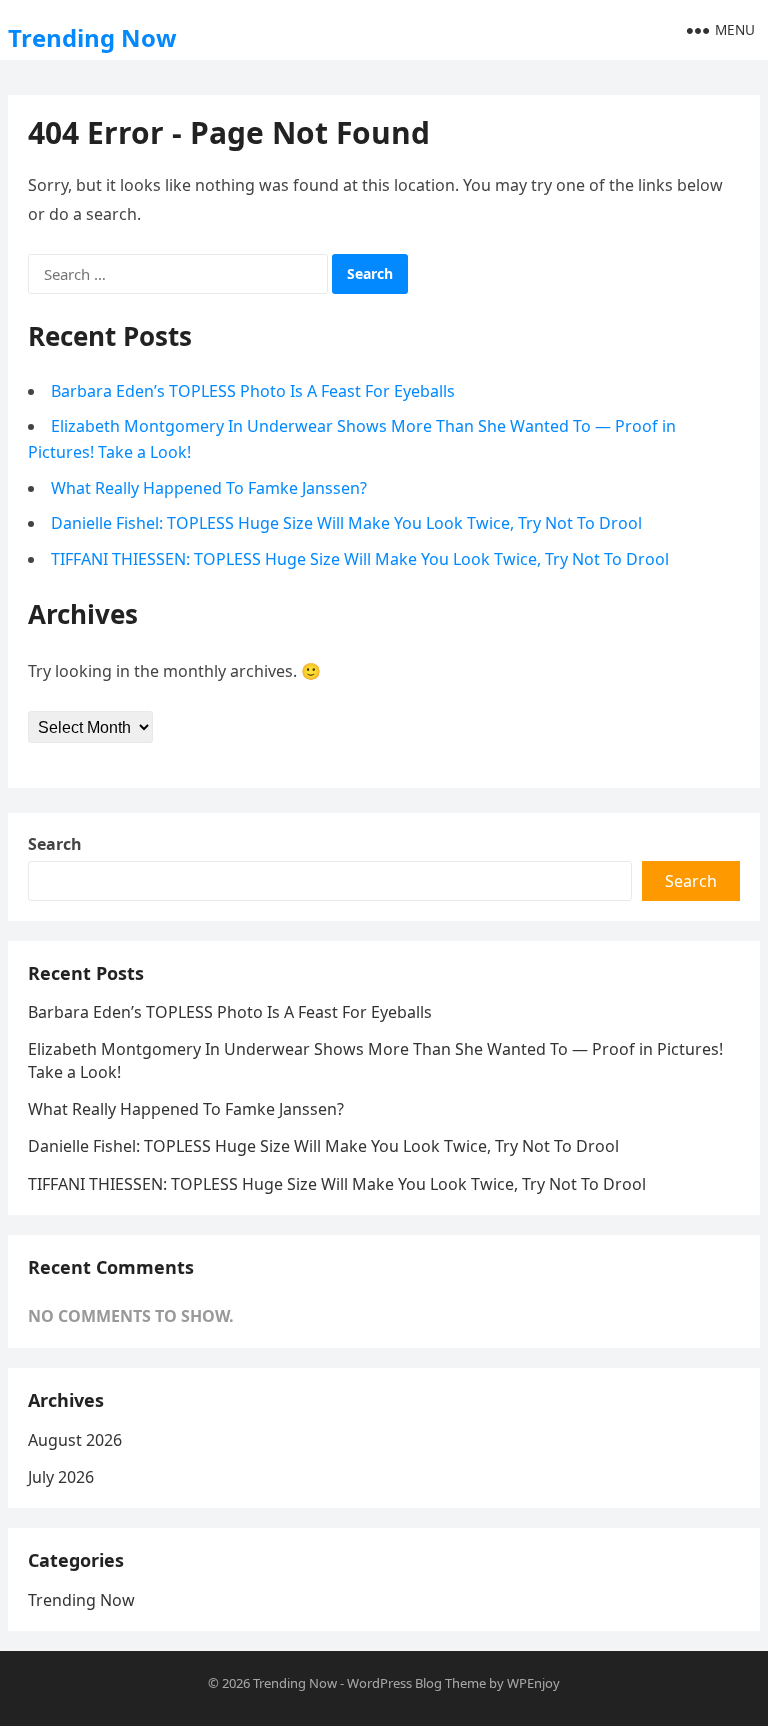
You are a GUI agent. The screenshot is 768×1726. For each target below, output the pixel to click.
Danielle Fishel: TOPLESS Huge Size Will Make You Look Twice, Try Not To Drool (346, 523)
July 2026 (61, 1477)
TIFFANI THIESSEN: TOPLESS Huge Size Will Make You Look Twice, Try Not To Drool (360, 559)
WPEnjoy (533, 1683)
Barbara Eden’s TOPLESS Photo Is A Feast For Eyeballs (253, 391)
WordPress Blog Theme (416, 1683)
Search (55, 844)
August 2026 (75, 1440)
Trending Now (92, 37)
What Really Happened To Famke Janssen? (209, 488)
